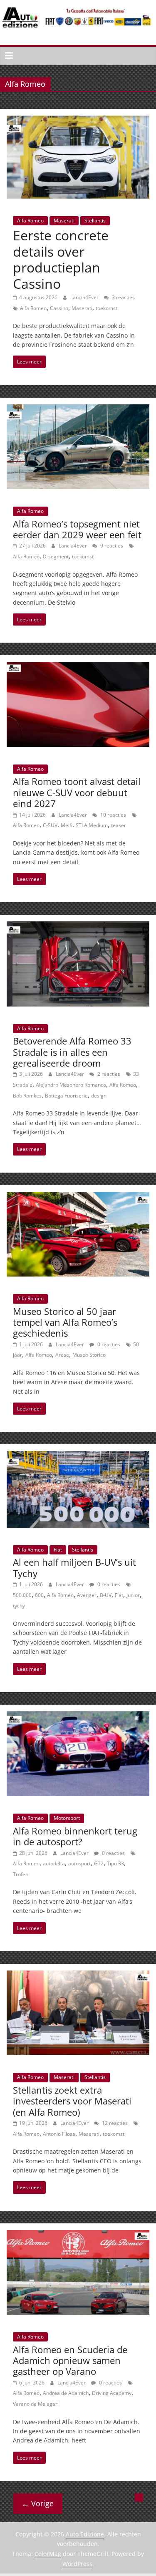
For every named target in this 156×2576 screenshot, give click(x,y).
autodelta (54, 1863)
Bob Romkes (27, 1096)
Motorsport (67, 1818)
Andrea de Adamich (66, 2393)
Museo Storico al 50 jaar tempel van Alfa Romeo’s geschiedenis (65, 1322)
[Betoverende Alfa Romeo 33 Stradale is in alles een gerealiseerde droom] (78, 926)
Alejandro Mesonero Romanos (71, 1085)
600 (39, 1595)
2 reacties (108, 1074)
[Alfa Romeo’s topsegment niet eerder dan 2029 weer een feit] (78, 409)
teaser (119, 825)
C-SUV (50, 825)
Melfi (67, 825)
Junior (133, 1595)
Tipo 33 (115, 1863)
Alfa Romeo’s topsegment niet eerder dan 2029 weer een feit (77, 529)
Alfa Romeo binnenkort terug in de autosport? (75, 1836)
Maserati (64, 221)
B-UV (106, 1595)
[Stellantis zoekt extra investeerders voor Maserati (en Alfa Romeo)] (78, 1976)
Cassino (59, 308)
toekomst (106, 308)
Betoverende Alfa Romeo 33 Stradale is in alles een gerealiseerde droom (72, 1052)
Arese (62, 1355)
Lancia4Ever (85, 297)
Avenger (87, 1595)
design (99, 1096)
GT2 (99, 1863)
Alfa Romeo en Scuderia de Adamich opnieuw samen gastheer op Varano (70, 2360)
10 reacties (113, 815)
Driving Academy (112, 2393)
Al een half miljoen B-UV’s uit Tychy (74, 1567)
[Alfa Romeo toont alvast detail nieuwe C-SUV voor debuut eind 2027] (78, 667)
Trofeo (21, 1874)
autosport (79, 1863)
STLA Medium (92, 825)
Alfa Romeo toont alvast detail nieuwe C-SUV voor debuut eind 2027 (77, 792)
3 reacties (123, 297)
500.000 (22, 1595)
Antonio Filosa (59, 2134)
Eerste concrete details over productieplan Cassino (61, 259)
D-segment (56, 556)
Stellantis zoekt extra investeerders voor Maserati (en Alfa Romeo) (72, 2101)
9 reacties (111, 546)
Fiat (58, 1550)
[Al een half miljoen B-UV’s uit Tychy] (78, 1456)
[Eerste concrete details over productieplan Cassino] (78, 121)
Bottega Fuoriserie (66, 1096)
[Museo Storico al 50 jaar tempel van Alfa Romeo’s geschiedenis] (78, 1197)
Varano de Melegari (36, 2404)
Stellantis (95, 221)
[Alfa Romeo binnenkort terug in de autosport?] (78, 1716)
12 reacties (114, 2123)
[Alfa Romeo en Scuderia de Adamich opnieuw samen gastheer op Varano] (78, 2235)
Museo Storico (89, 1355)
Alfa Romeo (30, 221)
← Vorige (38, 2503)
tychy (19, 1606)
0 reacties (108, 1344)
